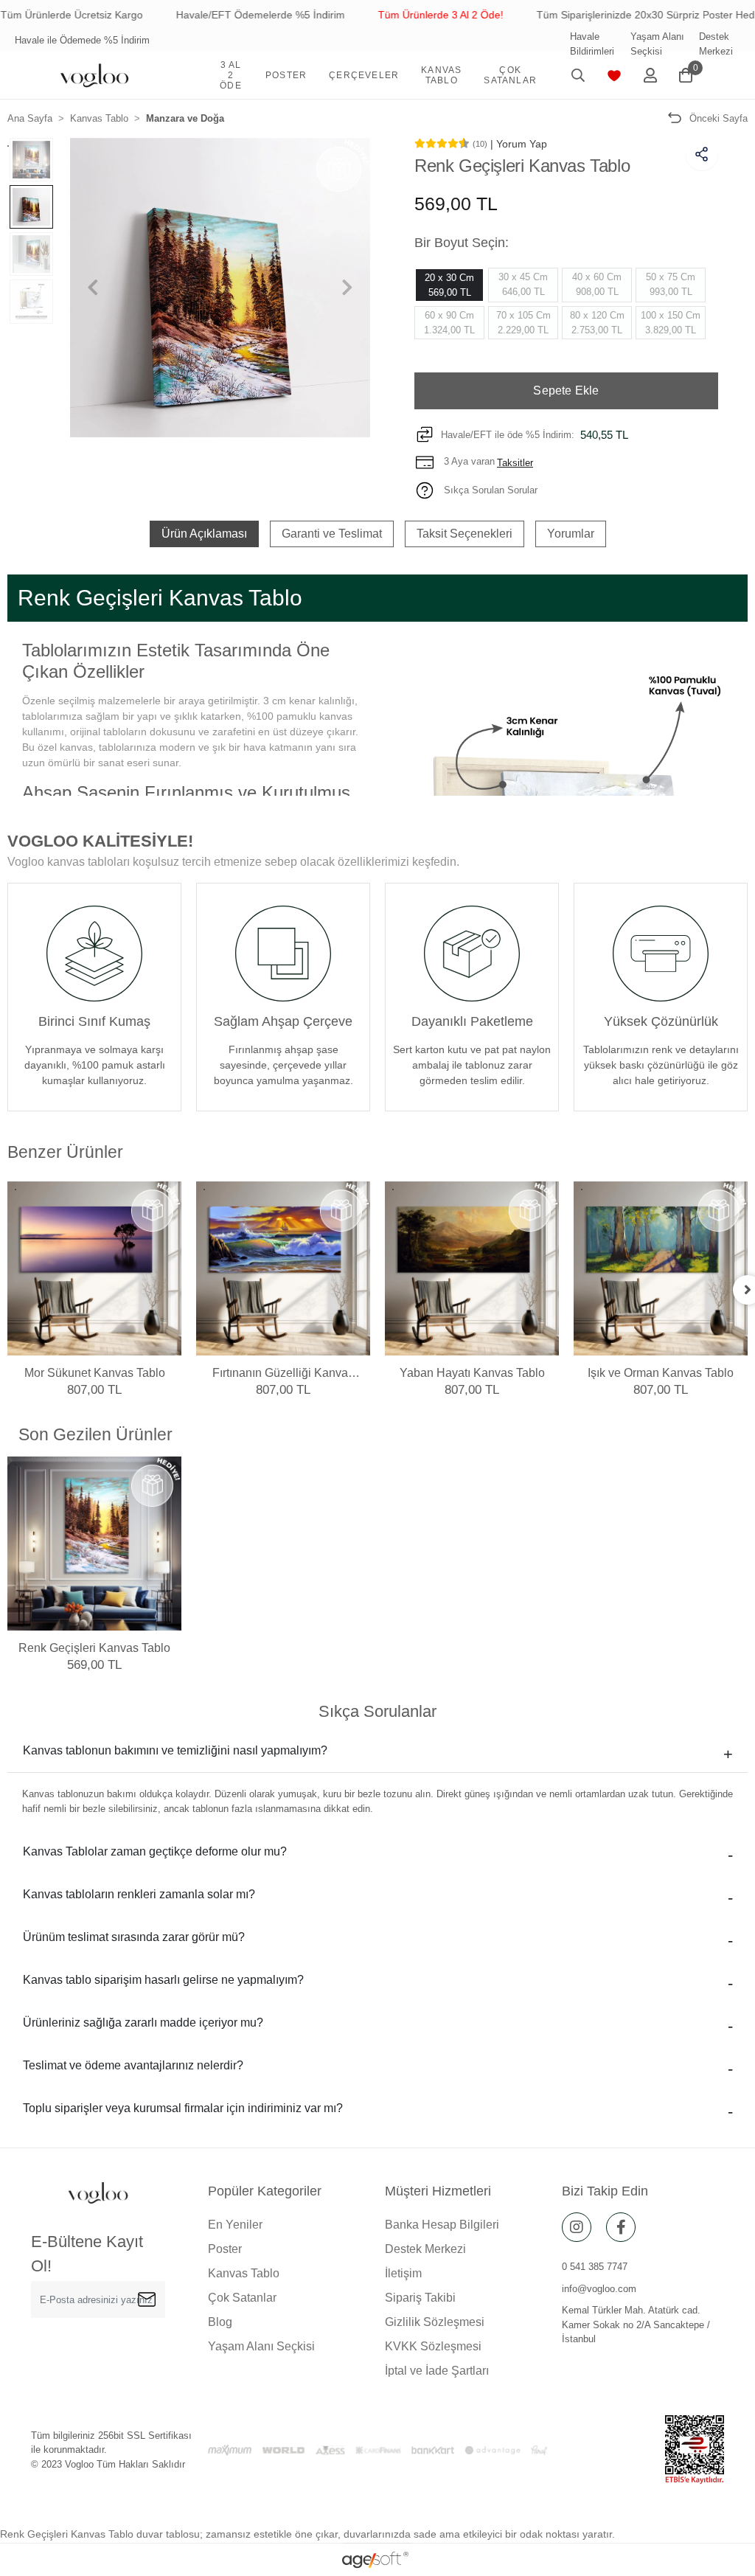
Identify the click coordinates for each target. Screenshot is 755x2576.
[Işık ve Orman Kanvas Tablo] (661, 1268)
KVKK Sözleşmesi (433, 2346)
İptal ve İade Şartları (437, 2371)
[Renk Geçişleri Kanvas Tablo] (94, 1544)
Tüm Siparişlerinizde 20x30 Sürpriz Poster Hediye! (610, 15)
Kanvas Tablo (244, 2273)
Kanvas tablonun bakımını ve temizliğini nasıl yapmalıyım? (175, 1750)
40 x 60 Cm (597, 284)
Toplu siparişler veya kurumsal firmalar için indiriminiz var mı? (183, 2108)
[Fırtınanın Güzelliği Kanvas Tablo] (283, 1268)
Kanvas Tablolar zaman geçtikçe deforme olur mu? (155, 1851)
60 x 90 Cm (449, 323)
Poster (225, 2249)
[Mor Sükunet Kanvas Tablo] (94, 1268)
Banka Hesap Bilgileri (442, 2225)
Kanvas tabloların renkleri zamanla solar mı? (139, 1894)
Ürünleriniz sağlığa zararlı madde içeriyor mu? (143, 2023)
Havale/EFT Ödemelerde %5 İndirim (217, 15)
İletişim (403, 2273)
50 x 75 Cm (671, 284)
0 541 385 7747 (595, 2267)
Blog (220, 2322)
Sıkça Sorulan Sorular (489, 490)
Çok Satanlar (242, 2298)
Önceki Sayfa (719, 118)
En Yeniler (235, 2225)
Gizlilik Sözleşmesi (435, 2322)
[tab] (204, 534)
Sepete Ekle (566, 390)
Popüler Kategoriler (265, 2191)
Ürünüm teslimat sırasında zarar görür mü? (134, 1937)
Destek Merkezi (716, 44)
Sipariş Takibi (420, 2298)
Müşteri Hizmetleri (438, 2191)
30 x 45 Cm (523, 284)
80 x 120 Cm (597, 323)
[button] (231, 75)
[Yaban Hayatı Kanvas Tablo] (472, 1268)
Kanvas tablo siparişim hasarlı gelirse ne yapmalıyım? (163, 1980)
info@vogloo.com (599, 2289)
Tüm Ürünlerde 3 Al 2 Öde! (397, 15)
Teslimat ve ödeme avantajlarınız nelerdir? (133, 2065)
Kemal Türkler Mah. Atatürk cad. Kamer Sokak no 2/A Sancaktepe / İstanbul (636, 2325)
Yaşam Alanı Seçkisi (657, 44)
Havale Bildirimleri (592, 44)
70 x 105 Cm (523, 323)
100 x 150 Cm (671, 323)
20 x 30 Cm (449, 285)
